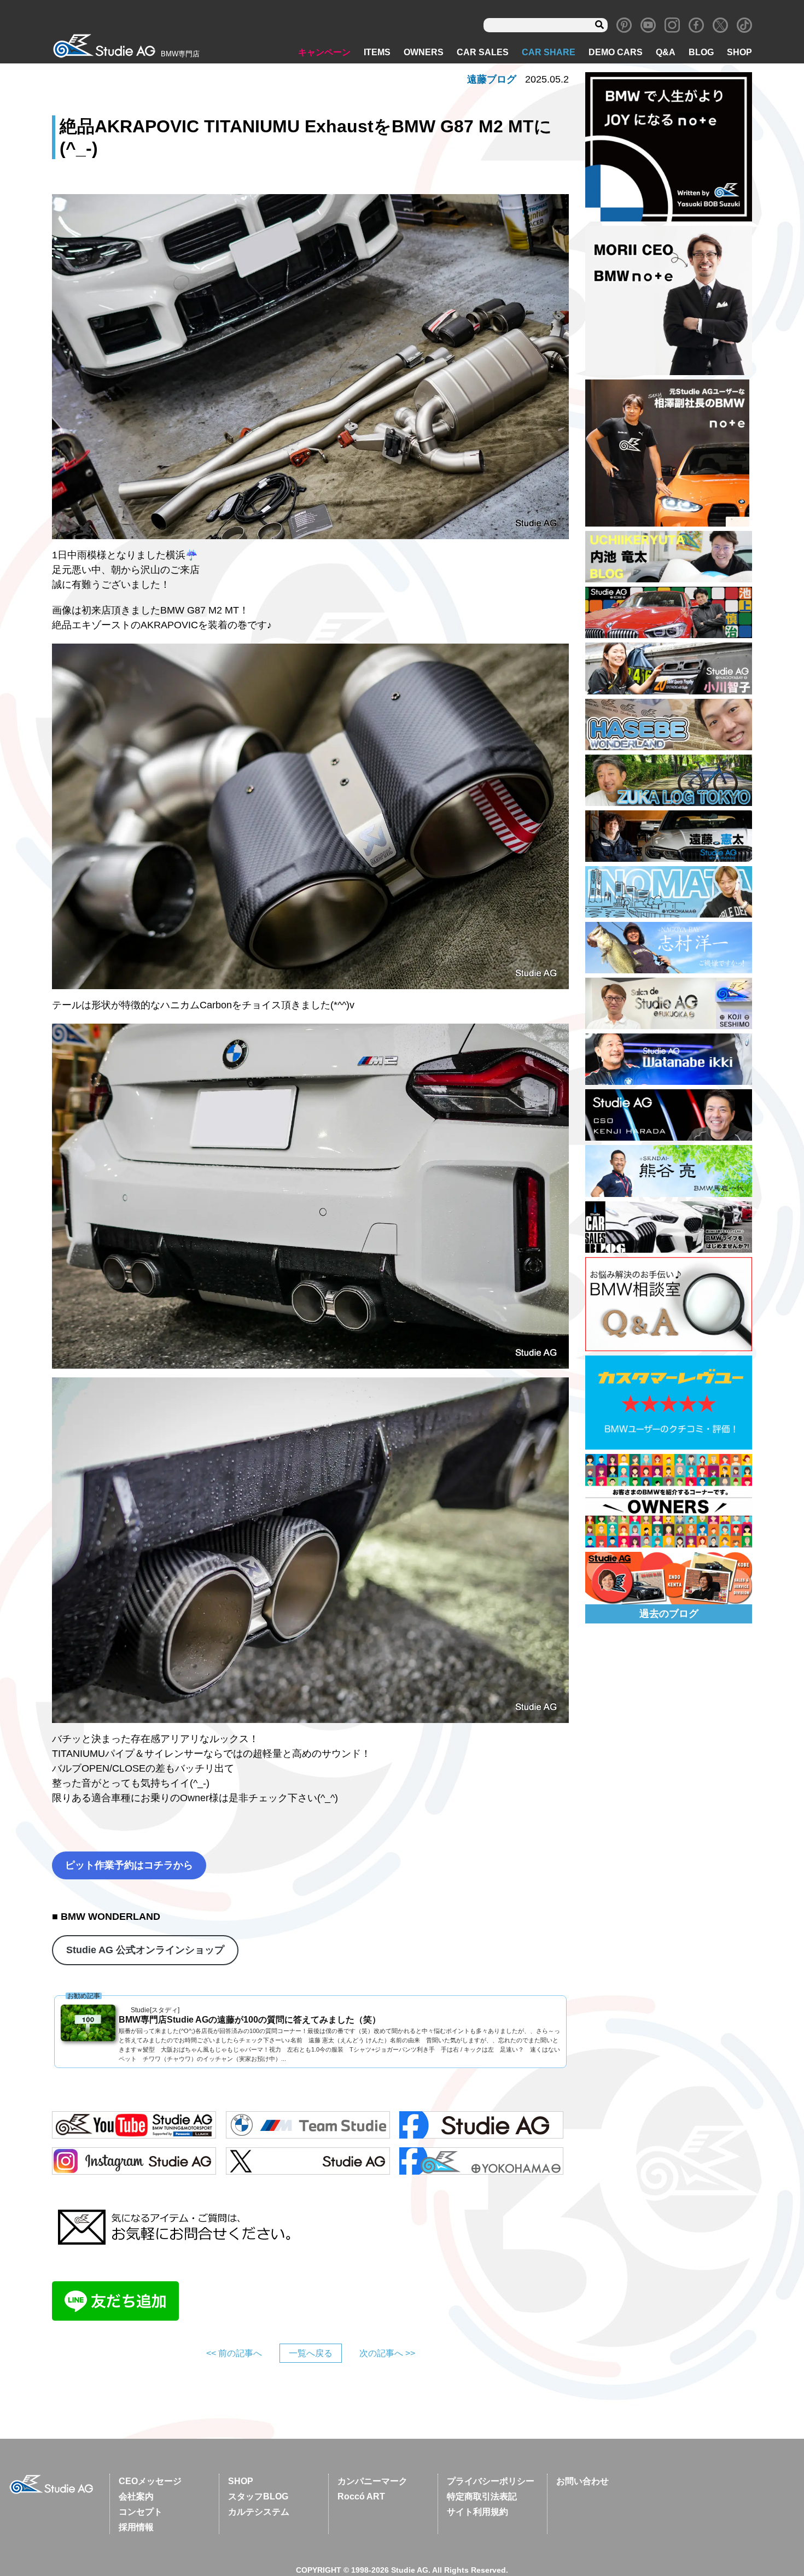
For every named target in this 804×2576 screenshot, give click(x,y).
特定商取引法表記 (482, 2496)
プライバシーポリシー (491, 2481)
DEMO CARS (616, 52)
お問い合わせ (582, 2481)
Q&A (666, 52)
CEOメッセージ (150, 2481)
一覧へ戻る (311, 2353)
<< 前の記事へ (234, 2353)
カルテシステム (259, 2512)
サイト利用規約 (477, 2512)
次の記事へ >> (387, 2353)
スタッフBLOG (258, 2496)
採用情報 (136, 2527)
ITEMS (377, 52)
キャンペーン (324, 52)
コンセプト (141, 2512)
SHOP (739, 52)
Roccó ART (361, 2496)
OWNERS (424, 52)
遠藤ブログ (492, 79)
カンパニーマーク (372, 2481)
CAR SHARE (549, 52)
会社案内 (136, 2496)
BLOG (701, 52)
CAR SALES (483, 52)
